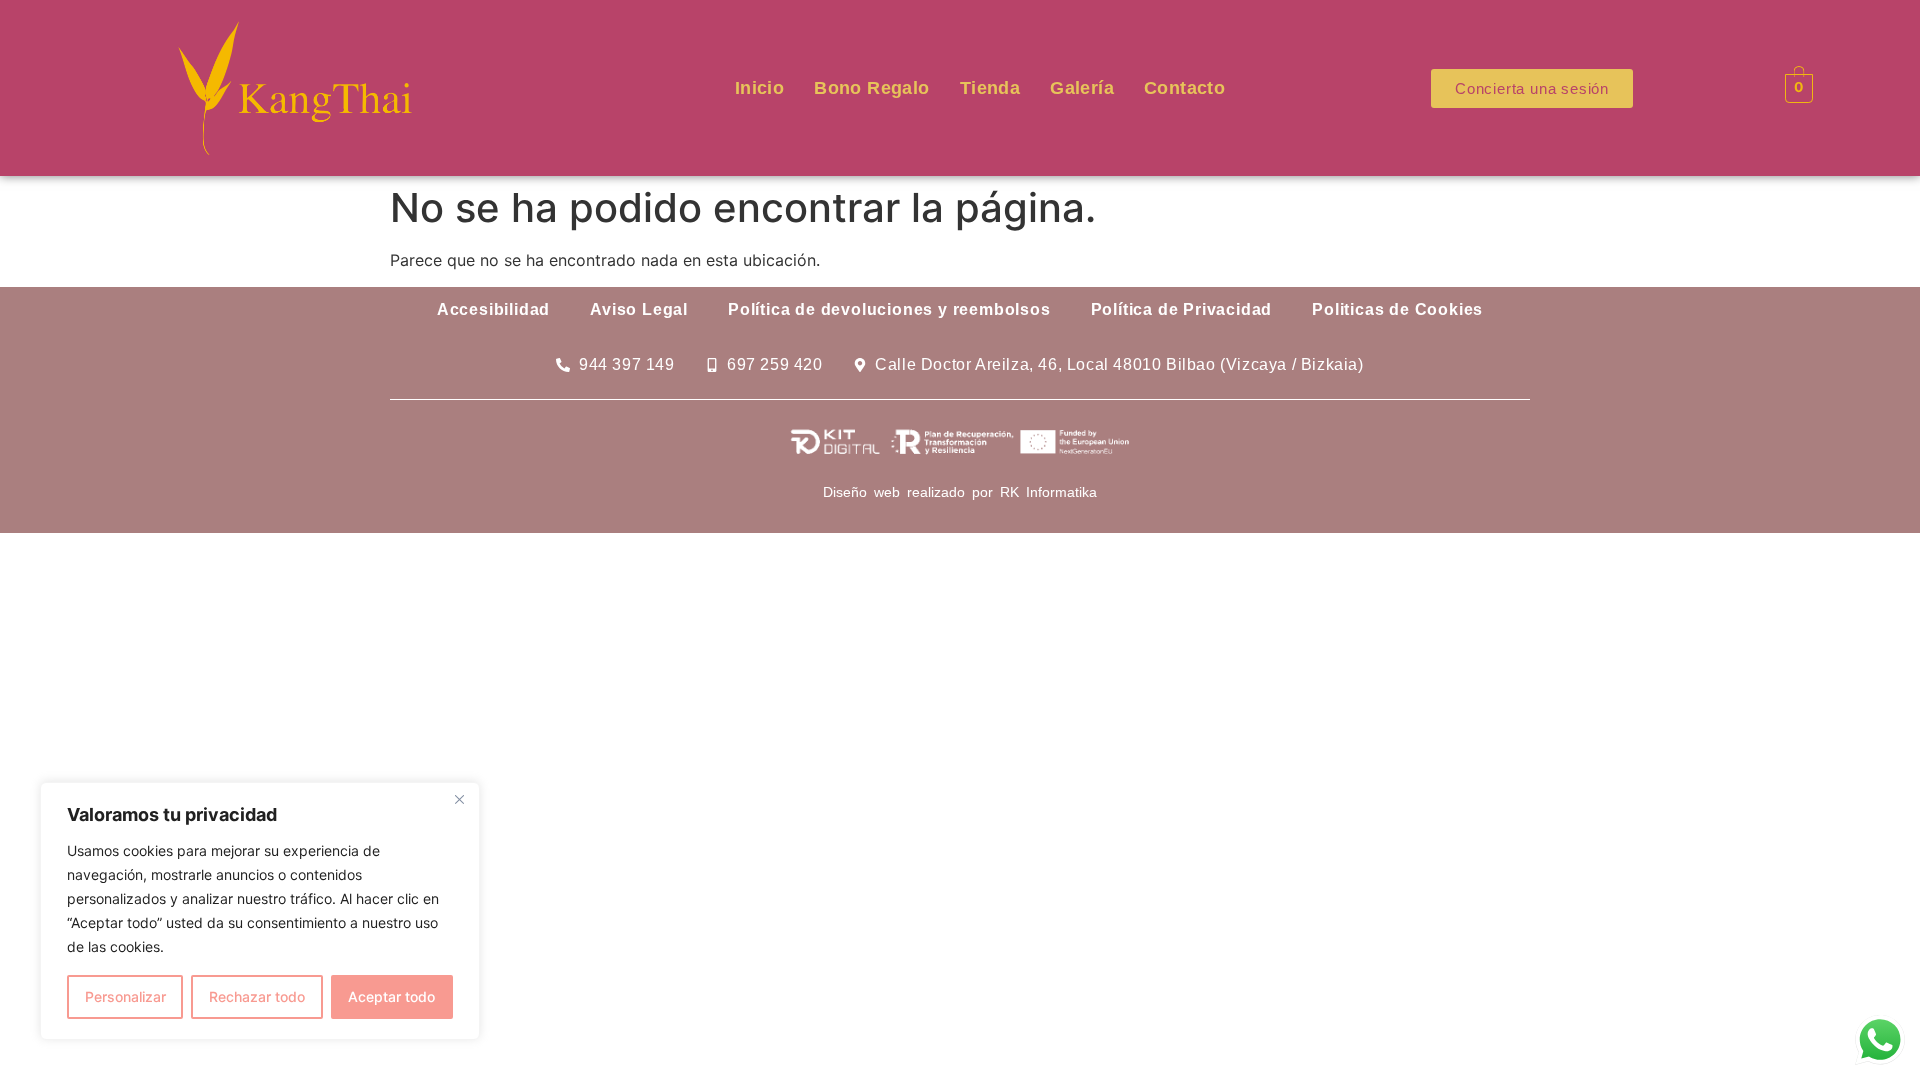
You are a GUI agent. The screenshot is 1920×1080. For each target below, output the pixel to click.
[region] (260, 911)
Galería (1082, 88)
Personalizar (125, 996)
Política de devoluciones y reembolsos (889, 309)
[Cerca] (459, 799)
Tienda (990, 88)
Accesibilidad (493, 309)
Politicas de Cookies (1397, 309)
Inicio (759, 88)
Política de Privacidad (1182, 309)
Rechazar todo (257, 996)
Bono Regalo (871, 88)
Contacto (1184, 88)
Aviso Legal (639, 309)
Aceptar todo (391, 996)
